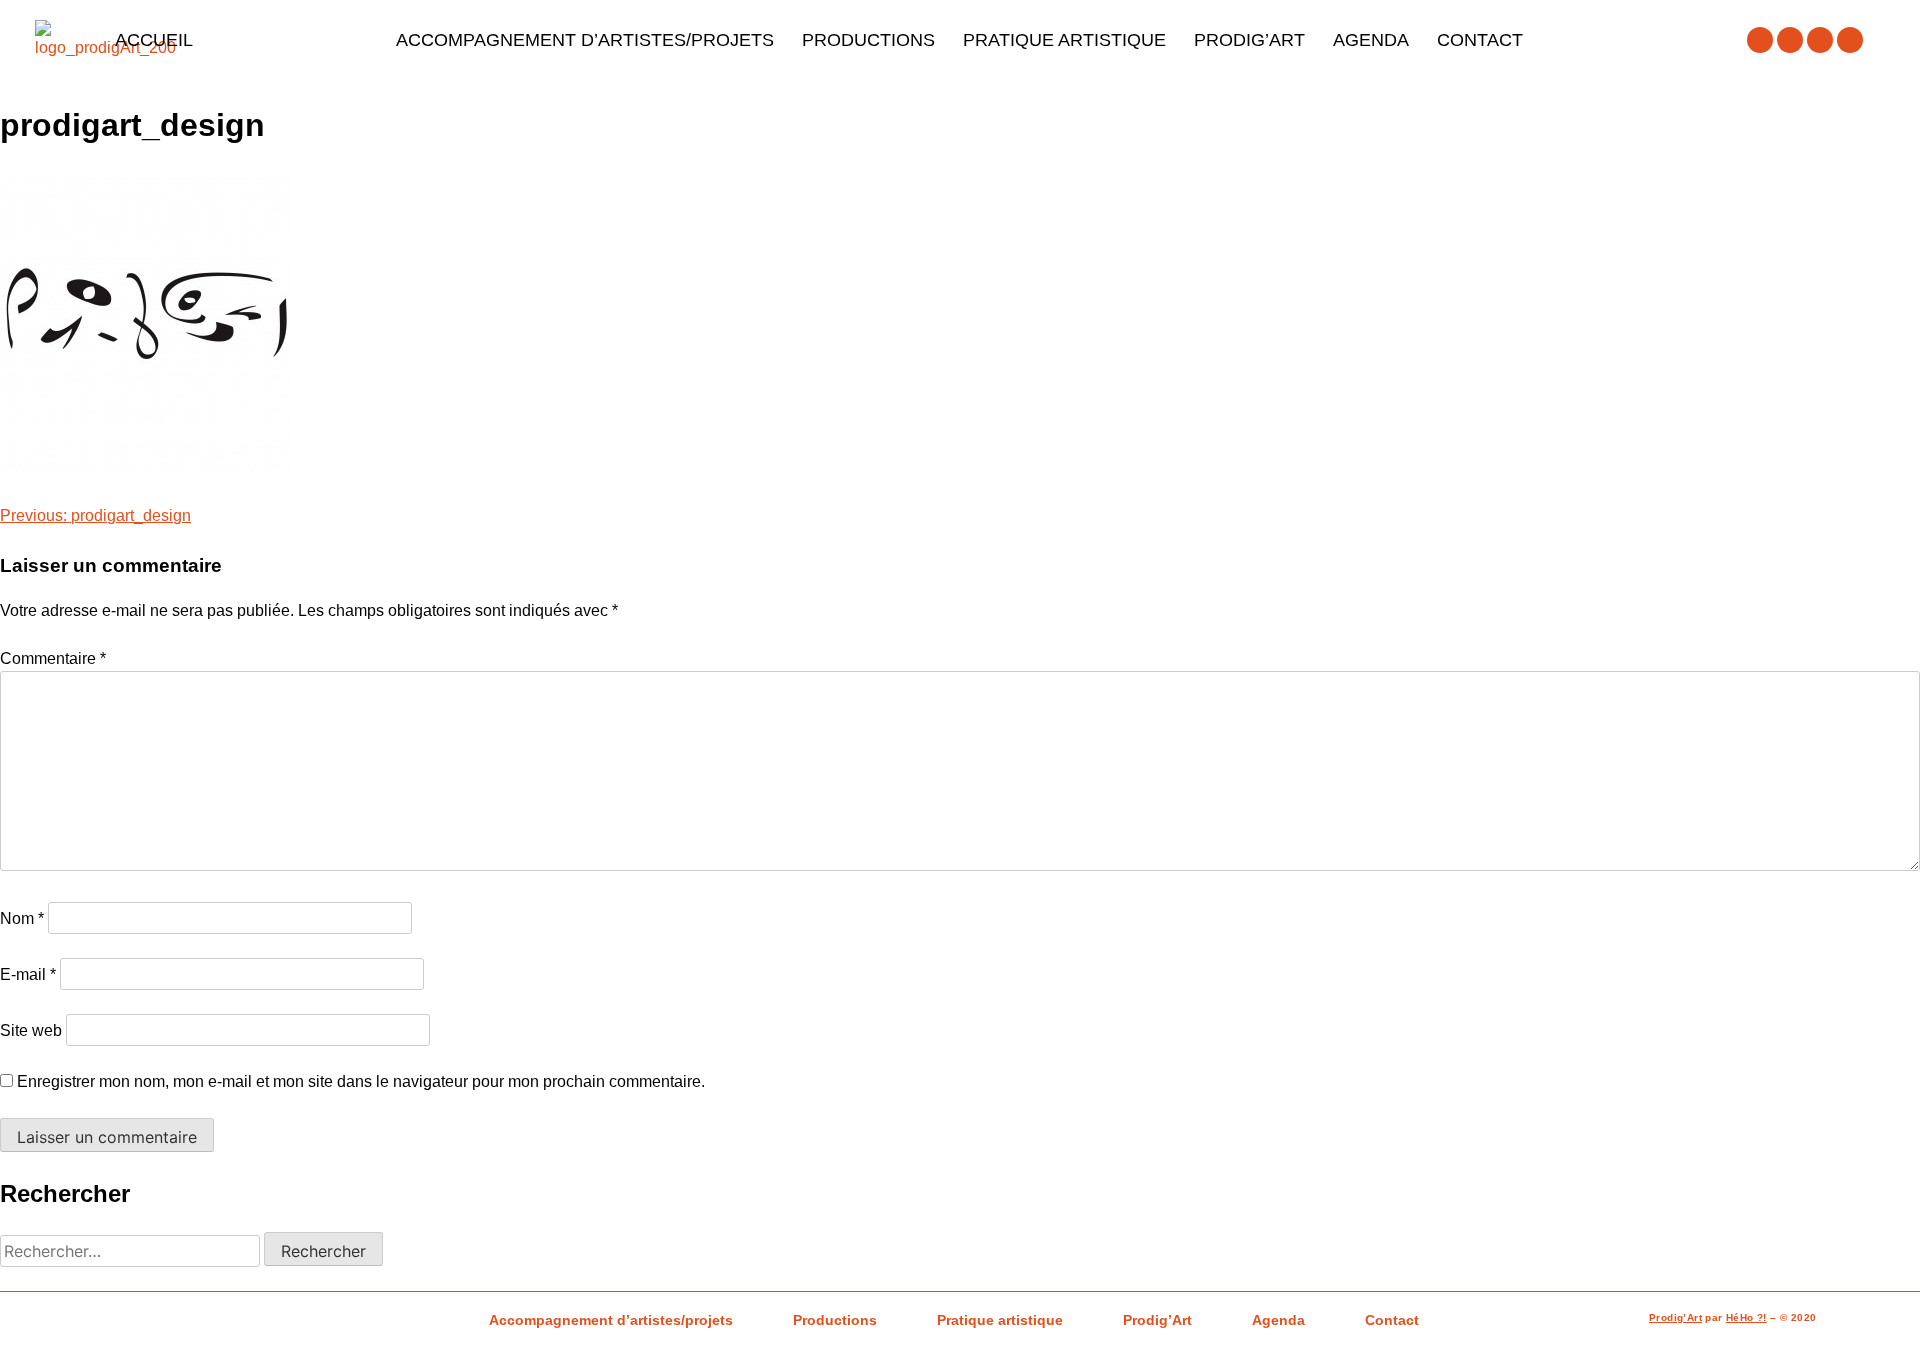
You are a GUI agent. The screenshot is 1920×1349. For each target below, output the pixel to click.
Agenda (1371, 40)
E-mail (28, 974)
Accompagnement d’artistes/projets (585, 40)
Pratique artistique (1064, 40)
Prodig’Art (1249, 40)
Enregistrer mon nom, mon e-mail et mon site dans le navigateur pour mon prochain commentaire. (361, 1081)
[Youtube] (1820, 40)
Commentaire (53, 658)
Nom (22, 918)
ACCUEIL (154, 40)
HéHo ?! (1746, 1317)
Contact (1480, 40)
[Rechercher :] (132, 1251)
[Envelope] (1850, 40)
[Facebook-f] (1760, 40)
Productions (868, 40)
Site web (31, 1030)
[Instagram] (1790, 40)
